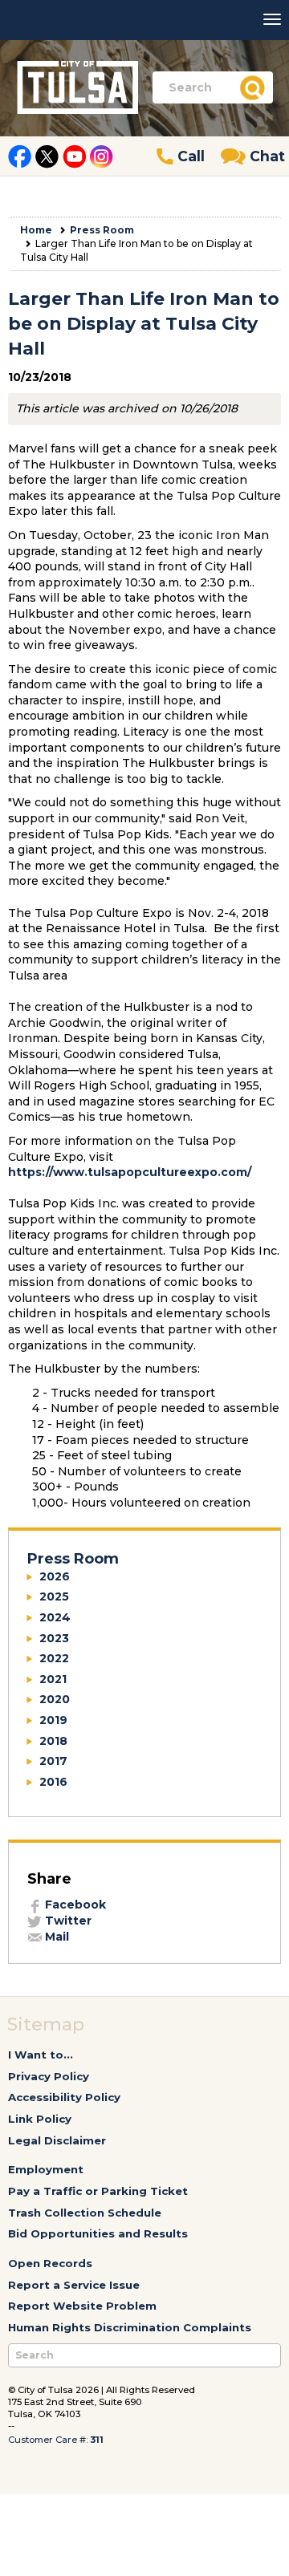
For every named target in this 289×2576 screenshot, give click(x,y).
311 (97, 2440)
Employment (46, 2169)
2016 (53, 1782)
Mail (55, 1937)
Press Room (102, 230)
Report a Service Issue (74, 2285)
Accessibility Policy (64, 2097)
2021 (53, 1679)
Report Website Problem (82, 2306)
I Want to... (41, 2055)
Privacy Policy (49, 2076)
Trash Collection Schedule (85, 2213)
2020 (55, 1699)
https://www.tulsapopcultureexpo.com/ (130, 1172)
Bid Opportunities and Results (98, 2233)
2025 (54, 1596)
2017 (53, 1761)
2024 (55, 1617)
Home (36, 230)
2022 (54, 1658)
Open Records (50, 2263)
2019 (53, 1720)
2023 (54, 1638)
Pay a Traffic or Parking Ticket (98, 2191)
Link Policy (40, 2119)
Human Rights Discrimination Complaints (130, 2327)
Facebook (74, 1905)
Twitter (67, 1921)
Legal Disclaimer (57, 2140)
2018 (53, 1741)
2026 (55, 1576)
